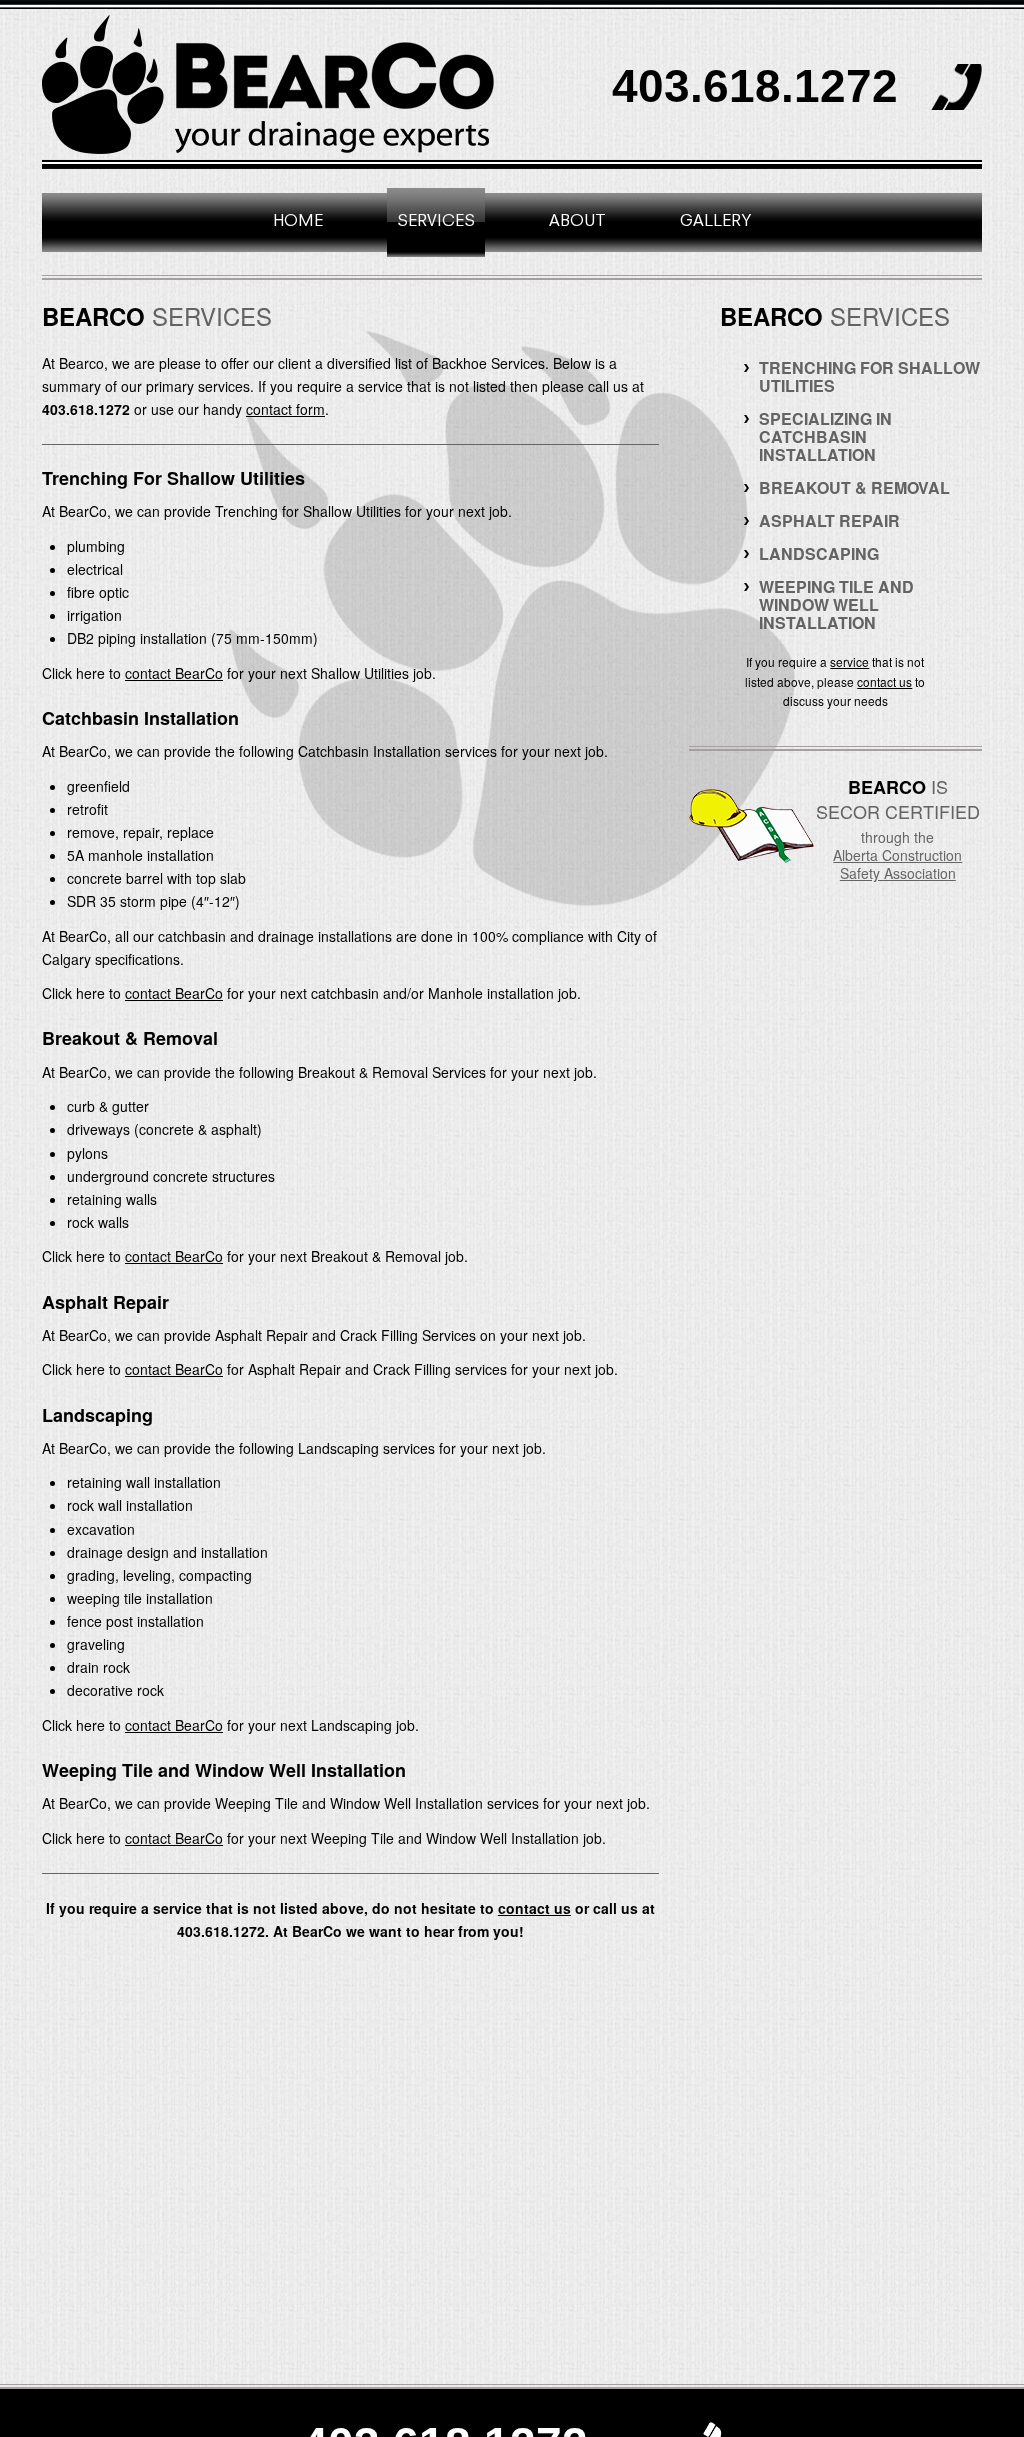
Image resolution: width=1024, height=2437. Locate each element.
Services (436, 222)
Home (298, 222)
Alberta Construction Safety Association (897, 864)
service (849, 661)
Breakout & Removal (854, 487)
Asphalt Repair (829, 520)
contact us (534, 1908)
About (577, 222)
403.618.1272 (755, 86)
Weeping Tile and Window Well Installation (836, 604)
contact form (285, 409)
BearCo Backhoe (270, 84)
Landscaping (819, 553)
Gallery (715, 222)
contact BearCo (174, 673)
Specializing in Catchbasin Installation (825, 436)
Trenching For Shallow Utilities (869, 376)
